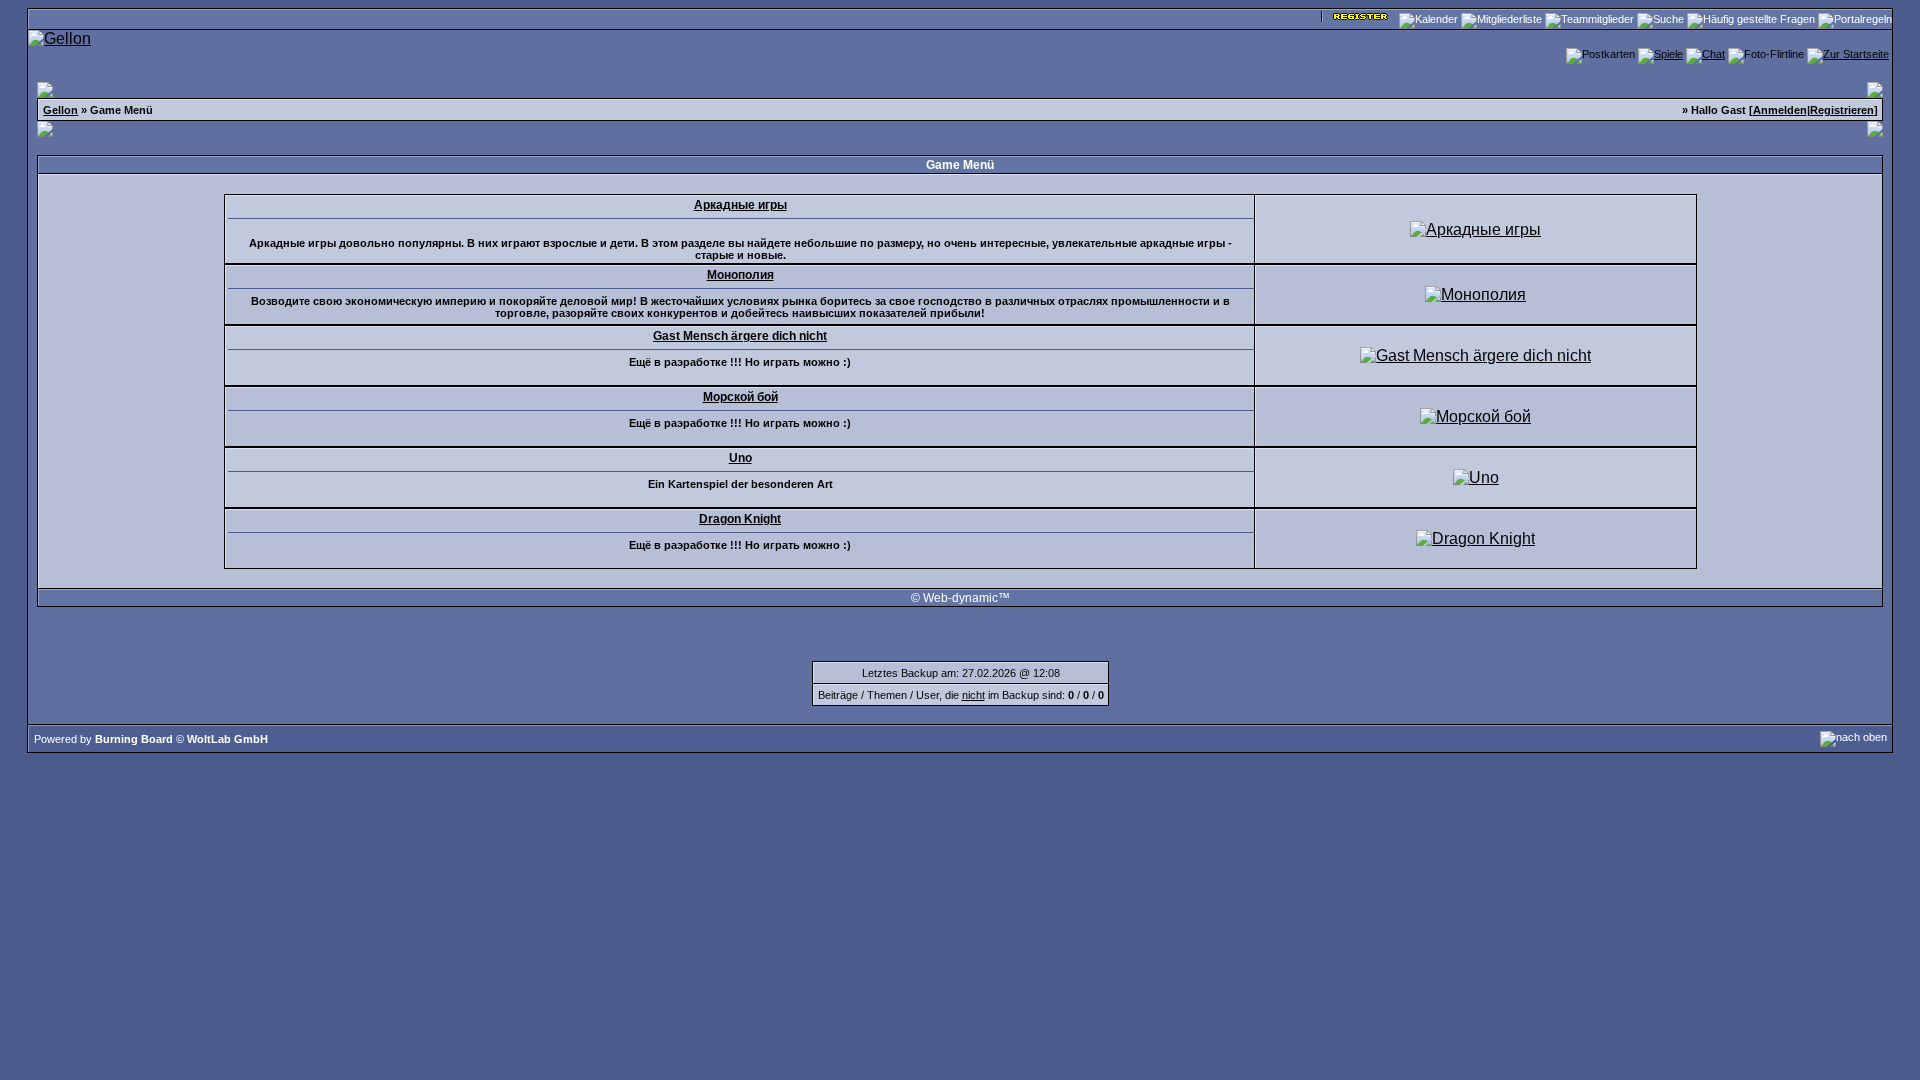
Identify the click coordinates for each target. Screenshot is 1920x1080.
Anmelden (1780, 110)
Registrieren (1842, 110)
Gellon (60, 110)
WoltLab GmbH (227, 739)
